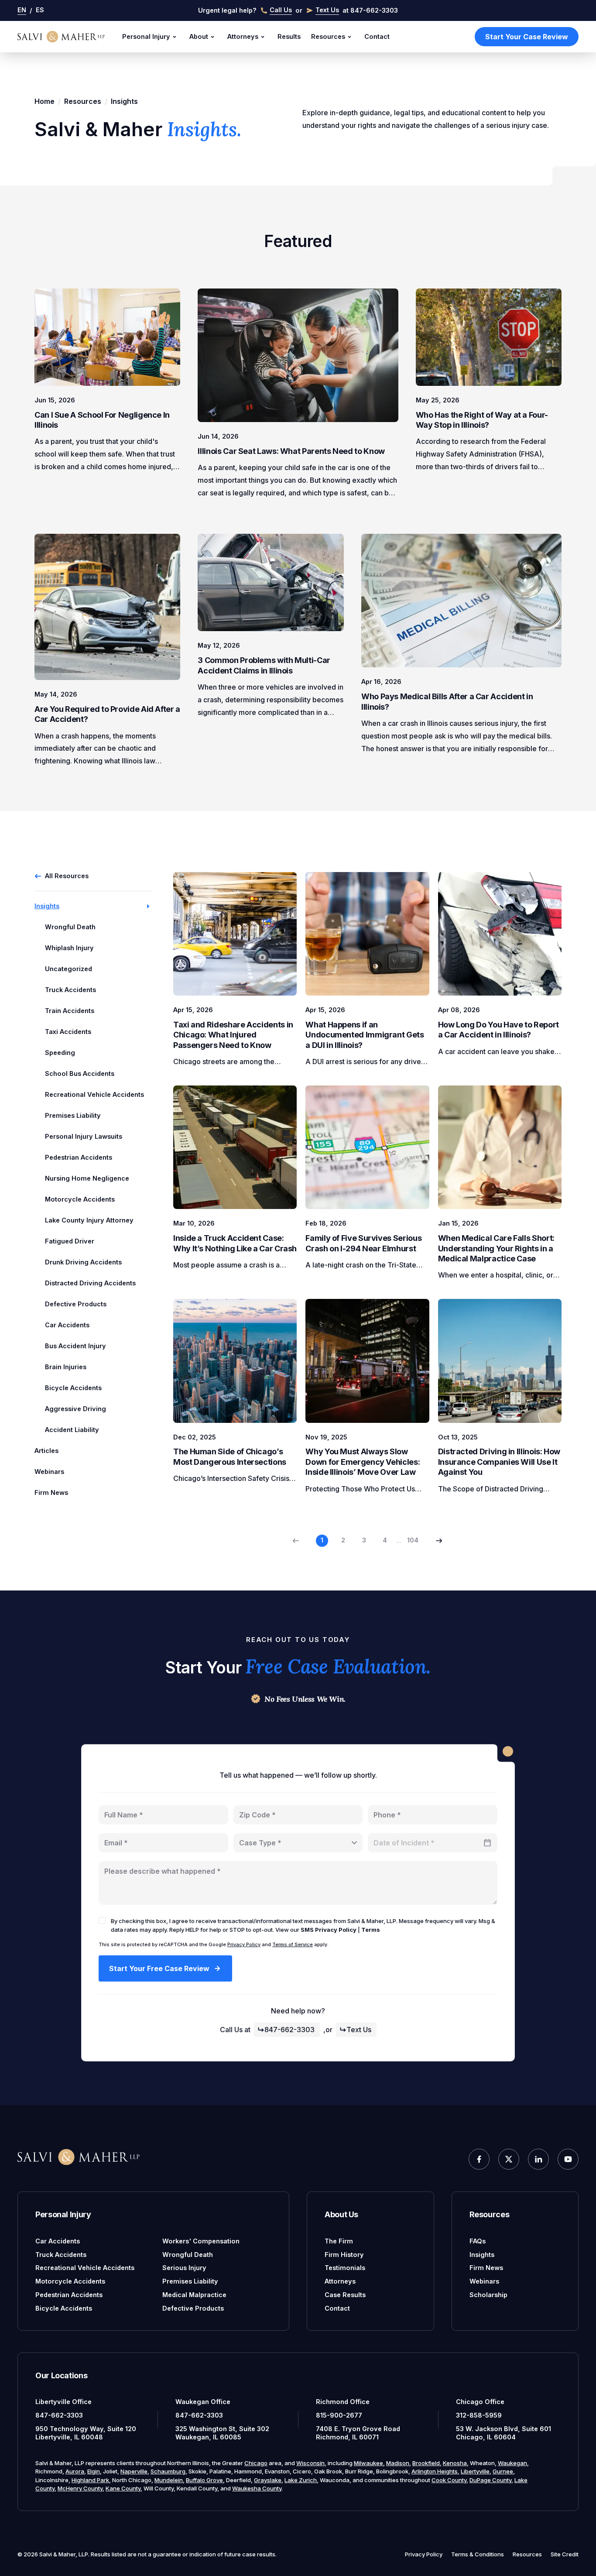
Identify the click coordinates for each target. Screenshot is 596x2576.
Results (289, 36)
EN (22, 10)
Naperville (134, 2471)
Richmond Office (343, 2402)
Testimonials (345, 2268)
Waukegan (512, 2463)
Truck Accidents (61, 2255)
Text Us (359, 2030)
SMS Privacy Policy (329, 1930)
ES (40, 10)
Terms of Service (293, 1944)
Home (45, 101)
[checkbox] (102, 1920)
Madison (398, 2463)
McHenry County (80, 2488)
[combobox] (298, 1843)
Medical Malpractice (194, 2295)
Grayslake (268, 2480)
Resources (328, 36)
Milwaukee (368, 2463)
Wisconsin (310, 2463)
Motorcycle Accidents (70, 2281)
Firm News (51, 1492)
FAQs (478, 2241)
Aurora (75, 2471)
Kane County (123, 2488)
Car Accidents (58, 2241)
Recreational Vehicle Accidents (85, 2268)
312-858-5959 (479, 2415)
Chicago (256, 2463)
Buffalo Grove (204, 2480)
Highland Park (90, 2480)
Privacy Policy (244, 1944)
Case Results (345, 2295)
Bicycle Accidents (64, 2308)
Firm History (344, 2255)
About (199, 36)
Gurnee (503, 2471)
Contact (377, 36)
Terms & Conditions (478, 2554)
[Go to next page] (439, 1541)
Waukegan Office (203, 2402)
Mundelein (169, 2480)
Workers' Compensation (201, 2241)
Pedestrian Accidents (69, 2295)
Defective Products (193, 2308)
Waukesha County (257, 2488)
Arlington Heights (435, 2471)
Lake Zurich (301, 2480)
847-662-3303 (289, 2030)
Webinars (49, 1472)
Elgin (94, 2471)
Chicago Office (480, 2402)
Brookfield (426, 2463)
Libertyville (475, 2471)
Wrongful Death (188, 2255)
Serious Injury (184, 2268)
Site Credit (565, 2554)
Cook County (449, 2480)
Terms (371, 1930)
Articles (46, 1451)
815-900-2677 (339, 2415)
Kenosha (455, 2463)
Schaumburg (168, 2471)
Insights (482, 2255)
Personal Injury (146, 36)
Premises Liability (190, 2281)
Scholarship (488, 2295)
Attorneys (243, 36)
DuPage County (490, 2480)
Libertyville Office (63, 2402)
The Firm (339, 2241)
